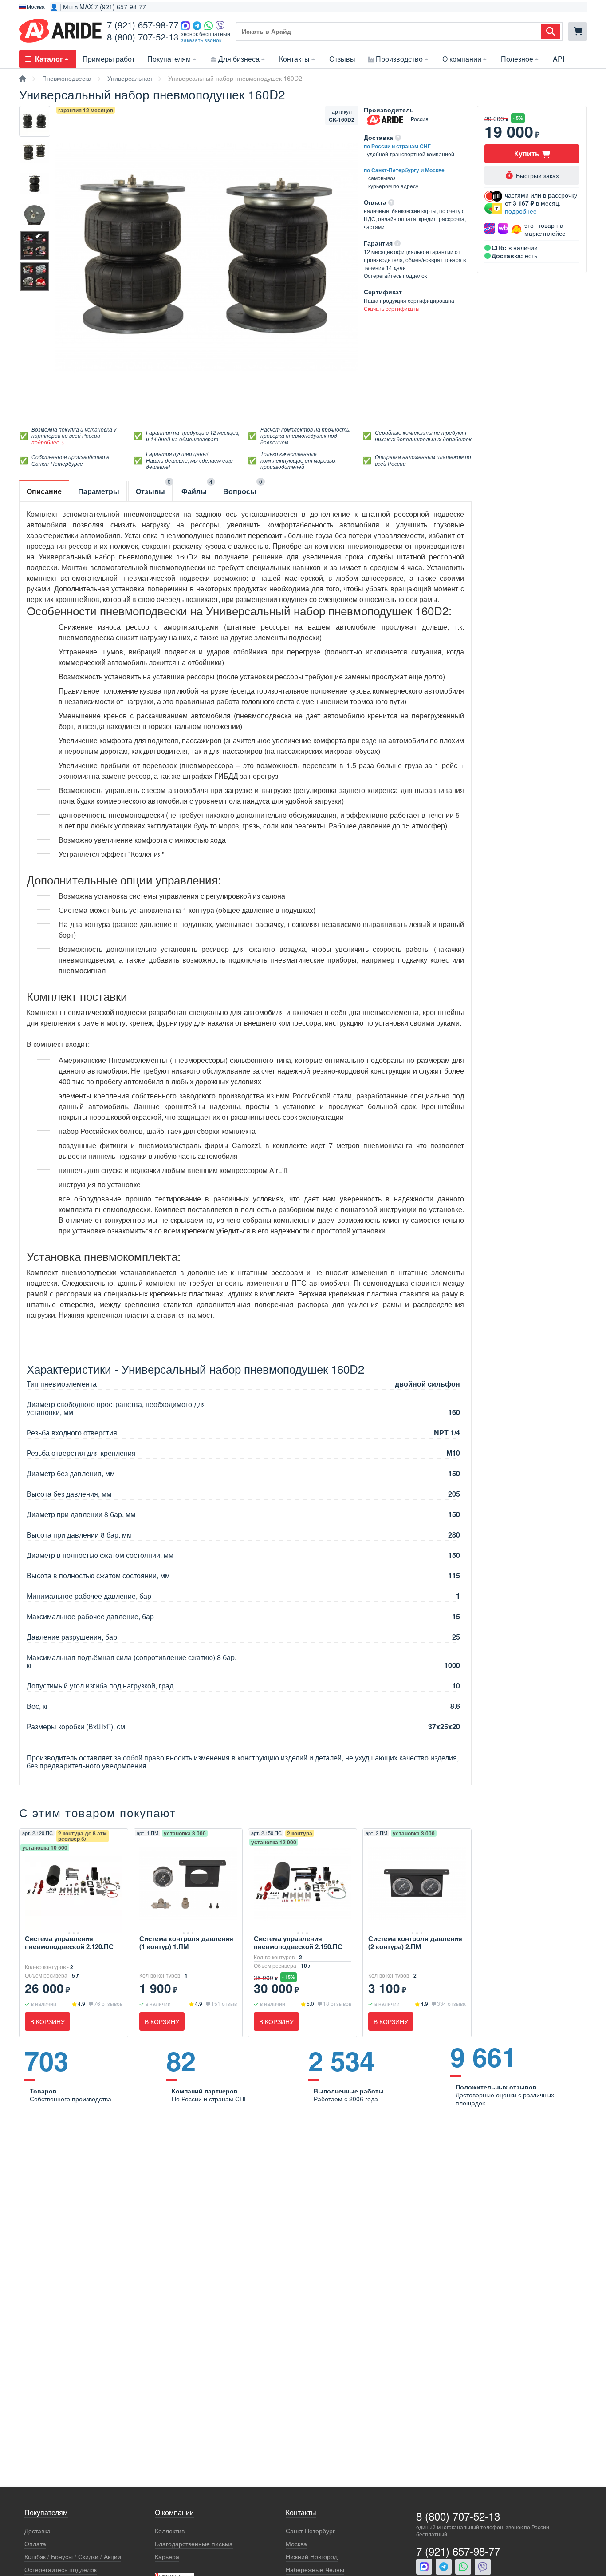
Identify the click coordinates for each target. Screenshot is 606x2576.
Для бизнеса (239, 59)
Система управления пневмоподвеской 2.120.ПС (69, 1942)
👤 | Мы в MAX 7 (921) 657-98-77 (98, 7)
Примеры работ (109, 59)
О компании (462, 59)
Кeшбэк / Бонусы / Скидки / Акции (73, 2557)
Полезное (517, 59)
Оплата (35, 2544)
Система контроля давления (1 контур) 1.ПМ (186, 1942)
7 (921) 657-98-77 (143, 25)
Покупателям (169, 59)
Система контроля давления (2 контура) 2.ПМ (415, 1942)
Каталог (49, 59)
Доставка (37, 2531)
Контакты (294, 59)
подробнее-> (48, 442)
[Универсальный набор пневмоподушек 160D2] (35, 121)
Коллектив (170, 2531)
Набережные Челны (315, 2570)
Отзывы (342, 59)
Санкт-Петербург (310, 2531)
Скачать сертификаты (392, 308)
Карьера (167, 2557)
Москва (296, 2544)
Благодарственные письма (194, 2544)
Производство (399, 59)
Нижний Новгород (312, 2557)
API (559, 59)
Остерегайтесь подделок (61, 2570)
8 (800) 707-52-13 (143, 37)
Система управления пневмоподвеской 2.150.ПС (298, 1942)
